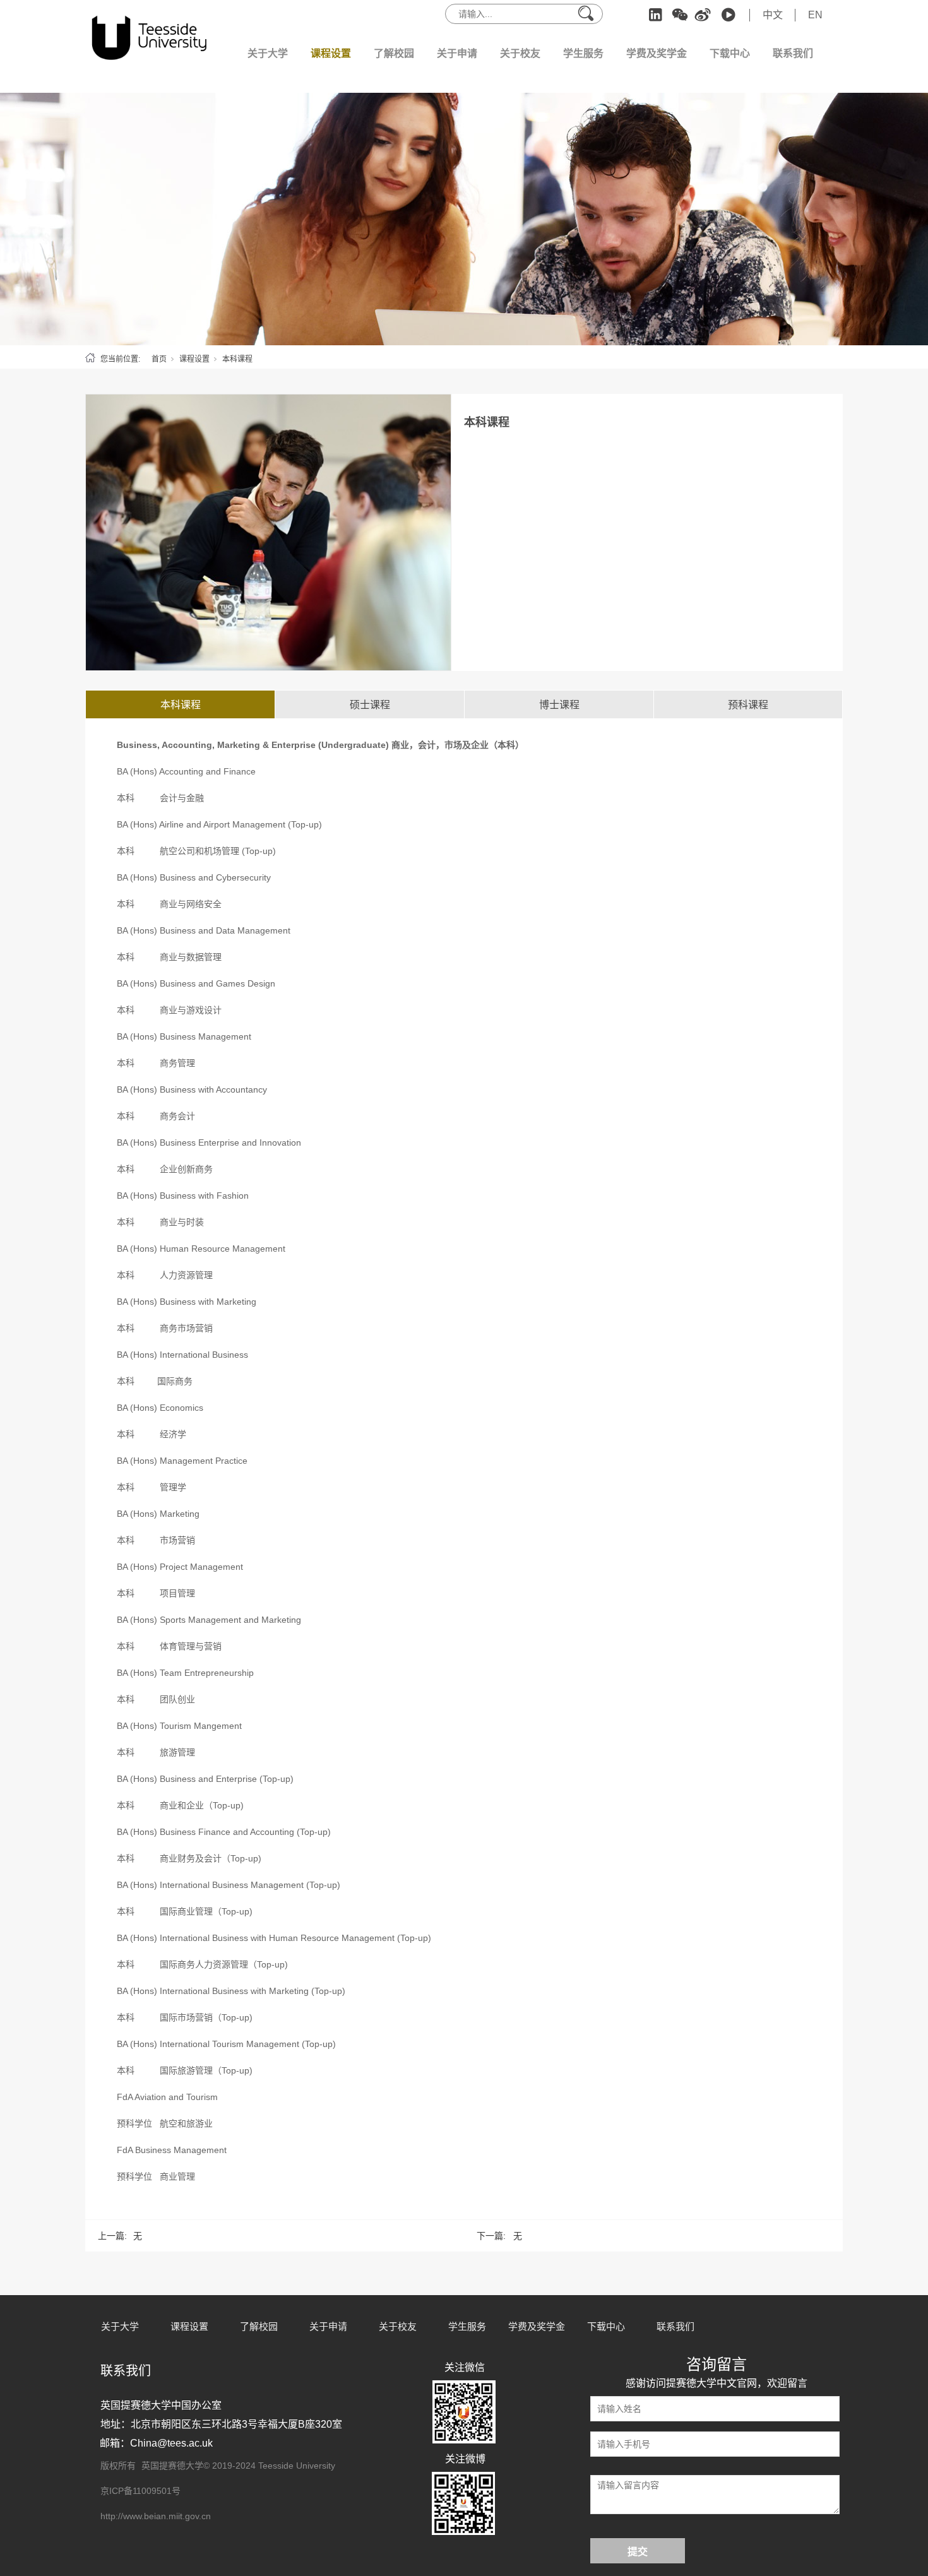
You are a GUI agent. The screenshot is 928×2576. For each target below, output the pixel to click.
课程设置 (331, 53)
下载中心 (730, 53)
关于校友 (520, 53)
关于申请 (457, 53)
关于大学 (268, 53)
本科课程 (237, 359)
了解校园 (394, 53)
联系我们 (793, 53)
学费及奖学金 (657, 53)
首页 (159, 359)
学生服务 (583, 53)
